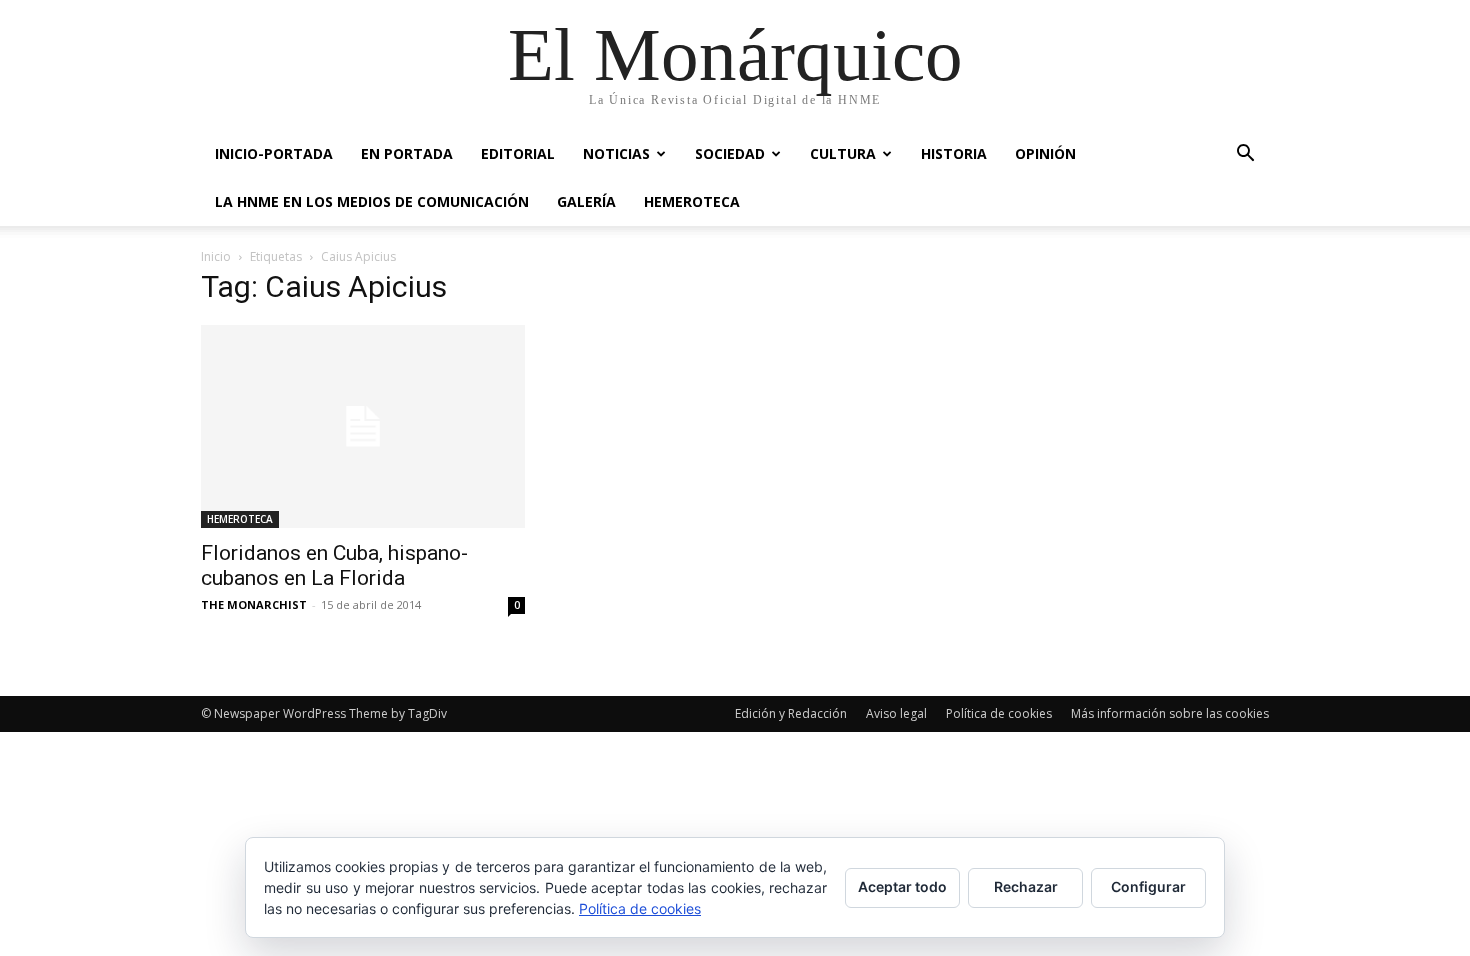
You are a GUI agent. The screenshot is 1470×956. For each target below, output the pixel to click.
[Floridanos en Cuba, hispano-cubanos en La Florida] (363, 426)
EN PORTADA (407, 153)
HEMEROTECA (692, 201)
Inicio (216, 256)
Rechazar (1026, 886)
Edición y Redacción (791, 713)
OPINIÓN (1045, 153)
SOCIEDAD (730, 153)
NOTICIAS (616, 153)
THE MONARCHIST (254, 604)
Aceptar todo (902, 886)
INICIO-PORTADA (274, 153)
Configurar (1148, 886)
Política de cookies (999, 713)
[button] (1245, 155)
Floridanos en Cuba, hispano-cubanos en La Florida (334, 565)
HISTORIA (954, 153)
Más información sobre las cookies (1170, 713)
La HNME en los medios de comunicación (372, 201)
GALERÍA (586, 201)
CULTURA (843, 153)
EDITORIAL (518, 153)
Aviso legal (896, 713)
